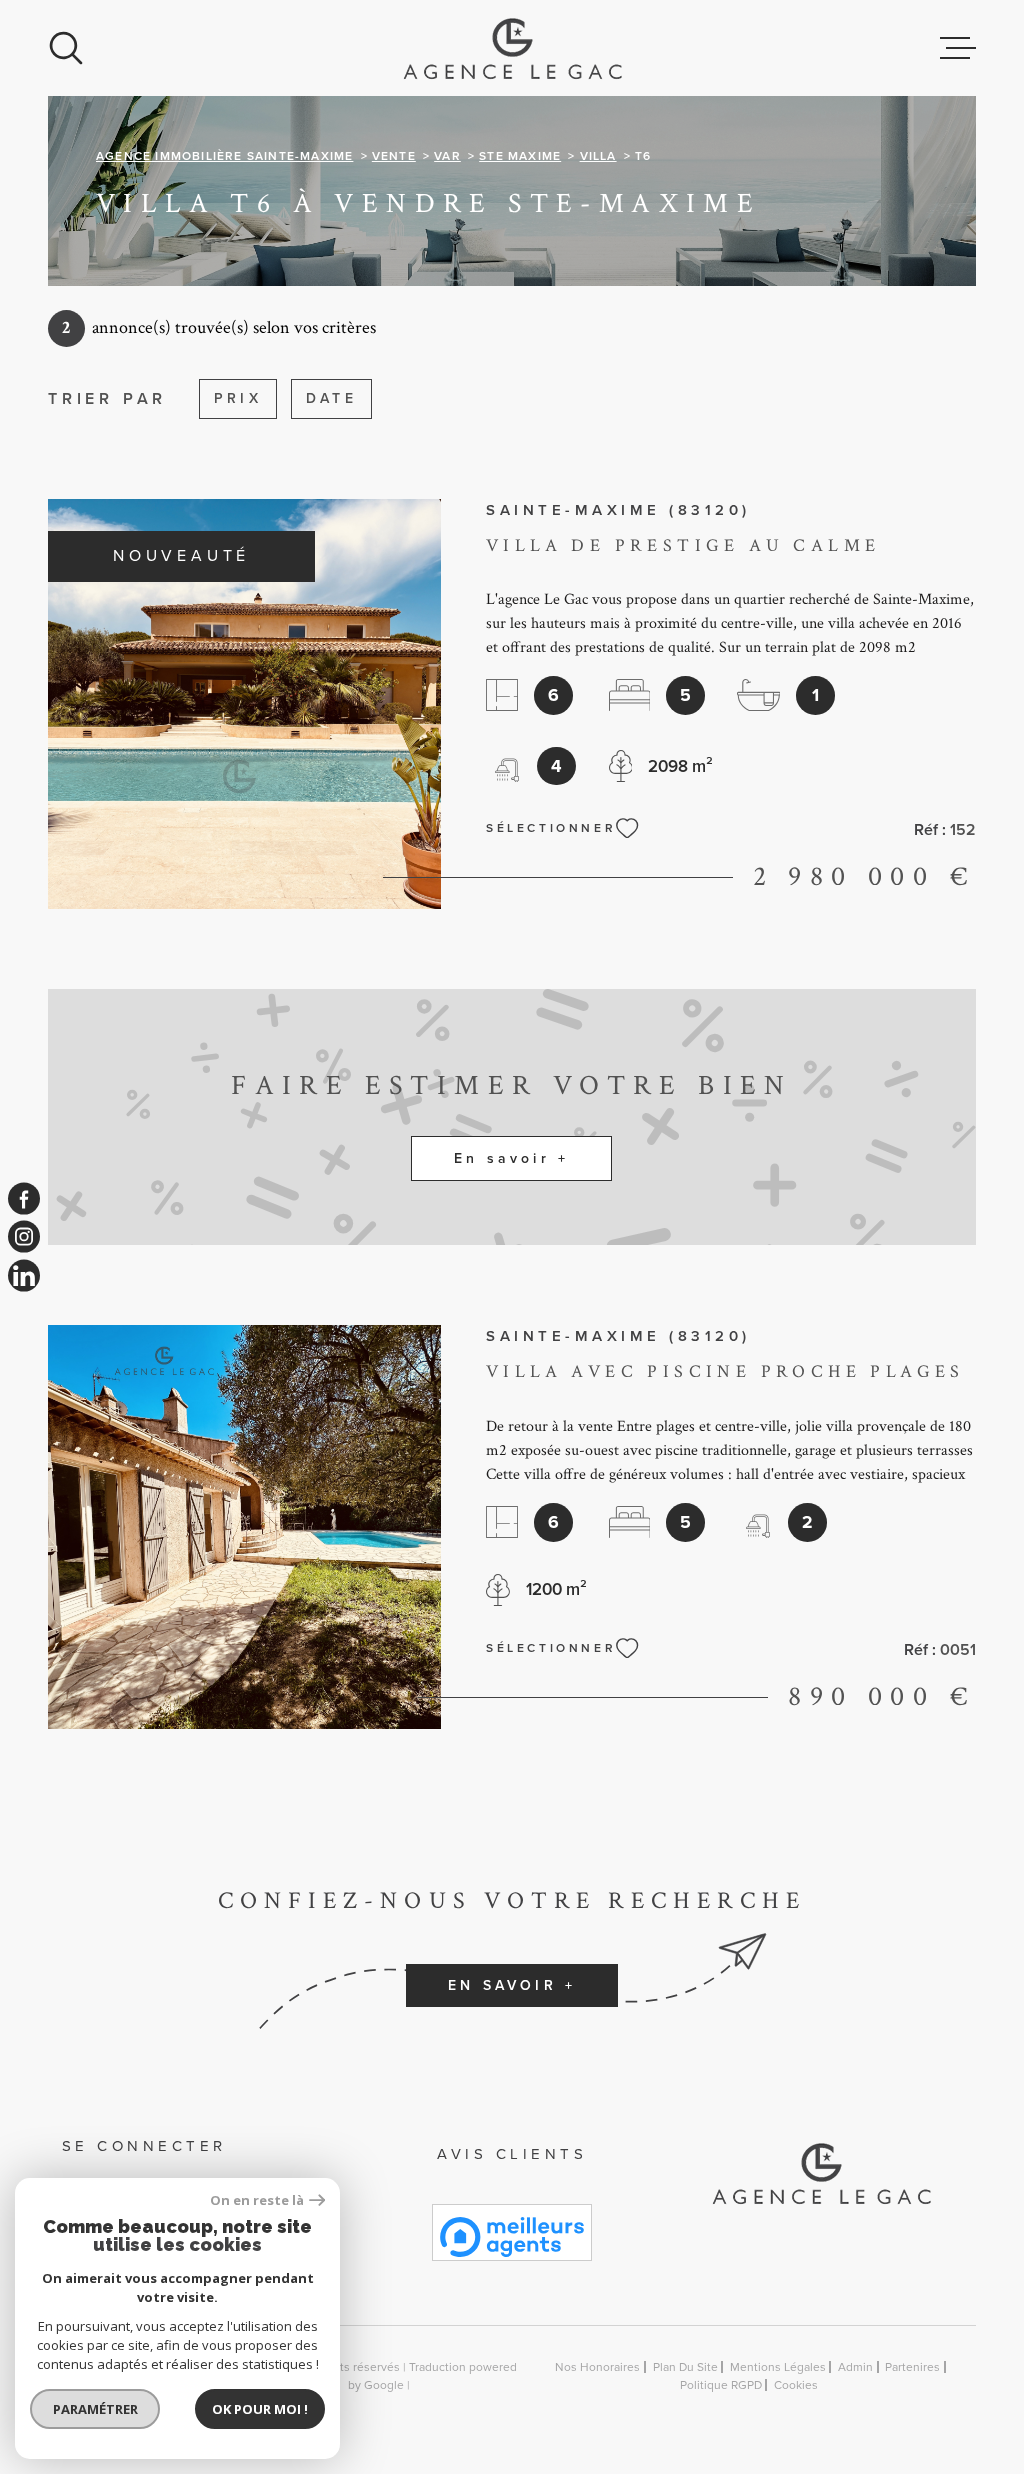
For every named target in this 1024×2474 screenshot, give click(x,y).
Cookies (796, 2385)
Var (447, 156)
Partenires (912, 2367)
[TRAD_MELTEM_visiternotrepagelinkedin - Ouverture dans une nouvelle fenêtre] (24, 1275)
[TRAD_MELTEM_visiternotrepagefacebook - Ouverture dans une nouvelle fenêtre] (24, 1199)
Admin (855, 2367)
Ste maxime (520, 156)
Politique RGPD (721, 2385)
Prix (238, 398)
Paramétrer (95, 2409)
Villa (598, 156)
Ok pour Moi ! (260, 2409)
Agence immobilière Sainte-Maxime (224, 156)
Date (331, 398)
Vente (394, 156)
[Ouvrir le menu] (958, 48)
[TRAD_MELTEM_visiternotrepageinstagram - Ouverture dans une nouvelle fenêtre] (24, 1237)
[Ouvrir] (66, 48)
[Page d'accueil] (512, 48)
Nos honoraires (597, 2367)
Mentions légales (778, 2367)
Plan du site (685, 2367)
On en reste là (257, 2200)
